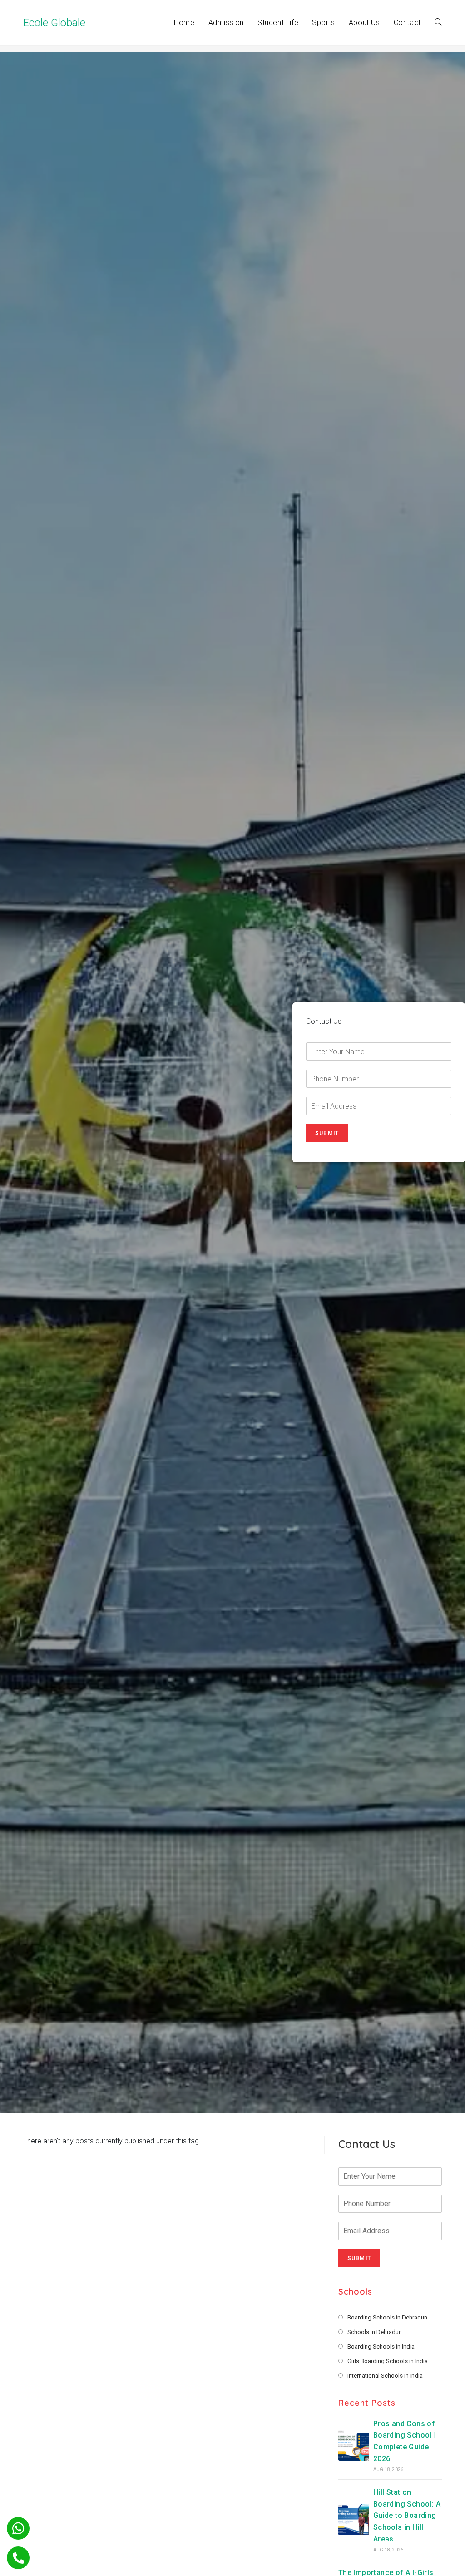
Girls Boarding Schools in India (388, 2361)
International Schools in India (385, 2376)
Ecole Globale (54, 23)
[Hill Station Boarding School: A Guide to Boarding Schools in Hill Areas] (354, 2520)
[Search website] (438, 23)
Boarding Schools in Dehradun (387, 2317)
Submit (327, 1133)
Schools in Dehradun (375, 2332)
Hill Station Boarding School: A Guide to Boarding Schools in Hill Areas (407, 2515)
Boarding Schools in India (381, 2347)
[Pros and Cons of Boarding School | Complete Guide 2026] (354, 2445)
